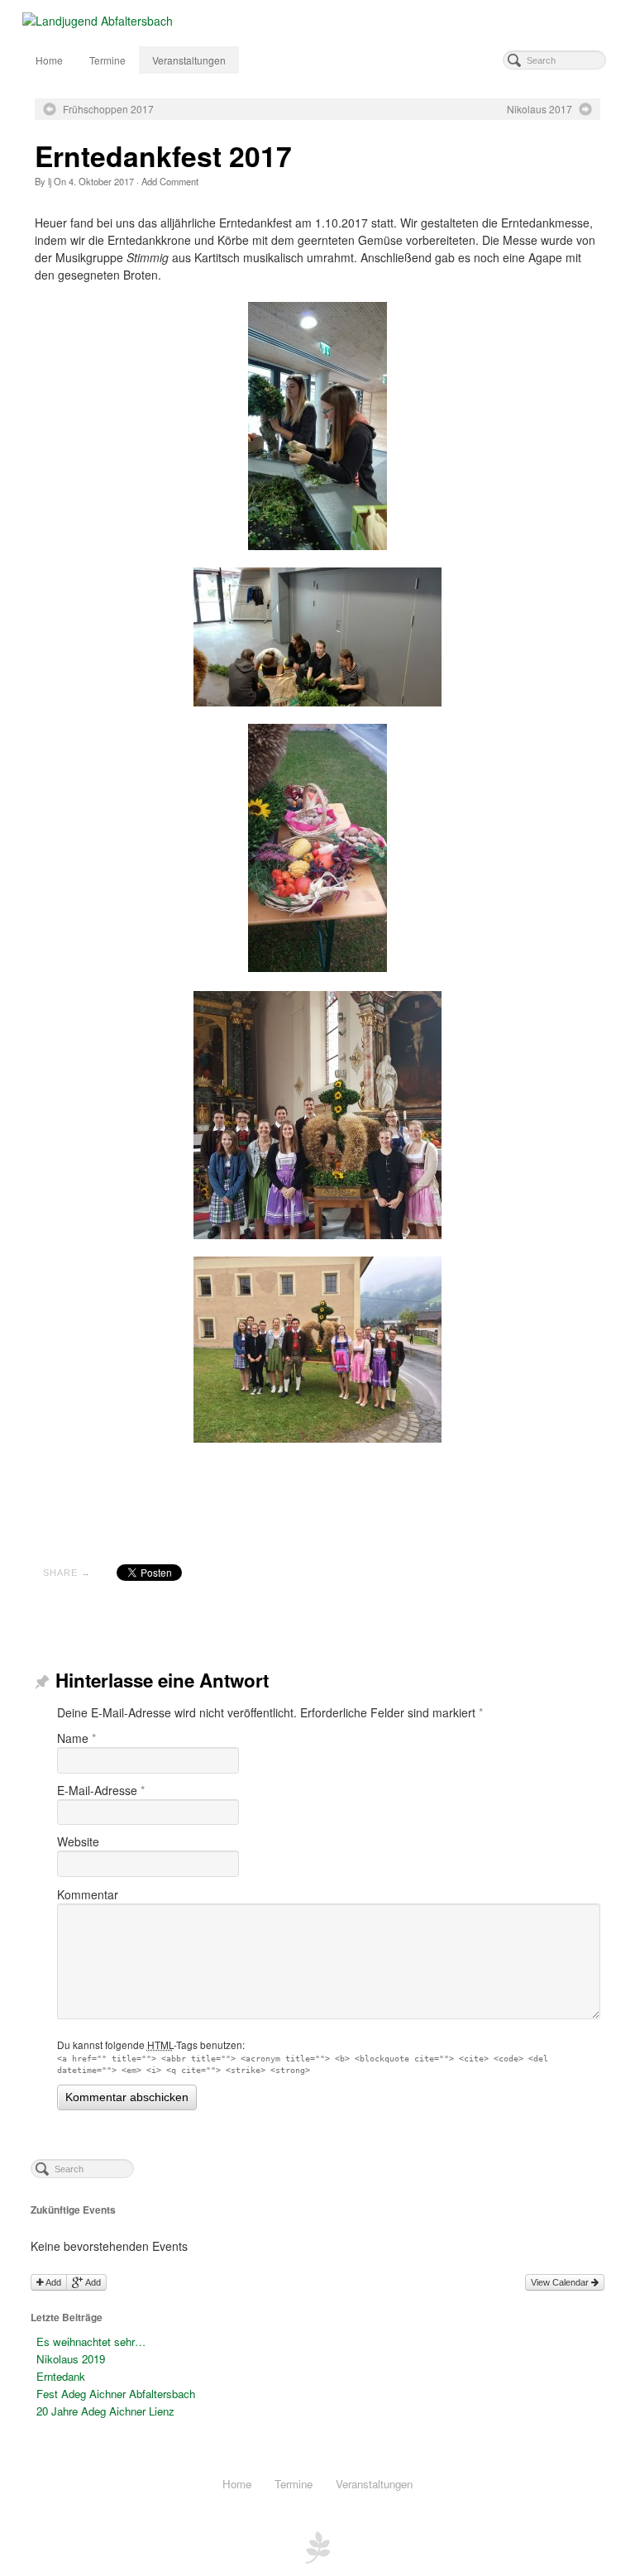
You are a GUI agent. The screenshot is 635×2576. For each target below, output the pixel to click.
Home (49, 60)
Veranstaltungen (189, 60)
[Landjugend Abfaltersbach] (318, 21)
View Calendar (561, 2282)
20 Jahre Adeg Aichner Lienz (105, 2411)
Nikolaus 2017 (540, 109)
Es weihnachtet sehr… (91, 2341)
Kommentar (88, 1894)
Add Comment (170, 181)
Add (53, 2282)
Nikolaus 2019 (71, 2359)
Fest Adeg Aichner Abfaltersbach (116, 2394)
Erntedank (61, 2376)
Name (76, 1738)
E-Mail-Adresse (101, 1790)
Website (78, 1841)
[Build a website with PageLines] (317, 2545)
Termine (107, 60)
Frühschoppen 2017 (108, 109)
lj (50, 181)
